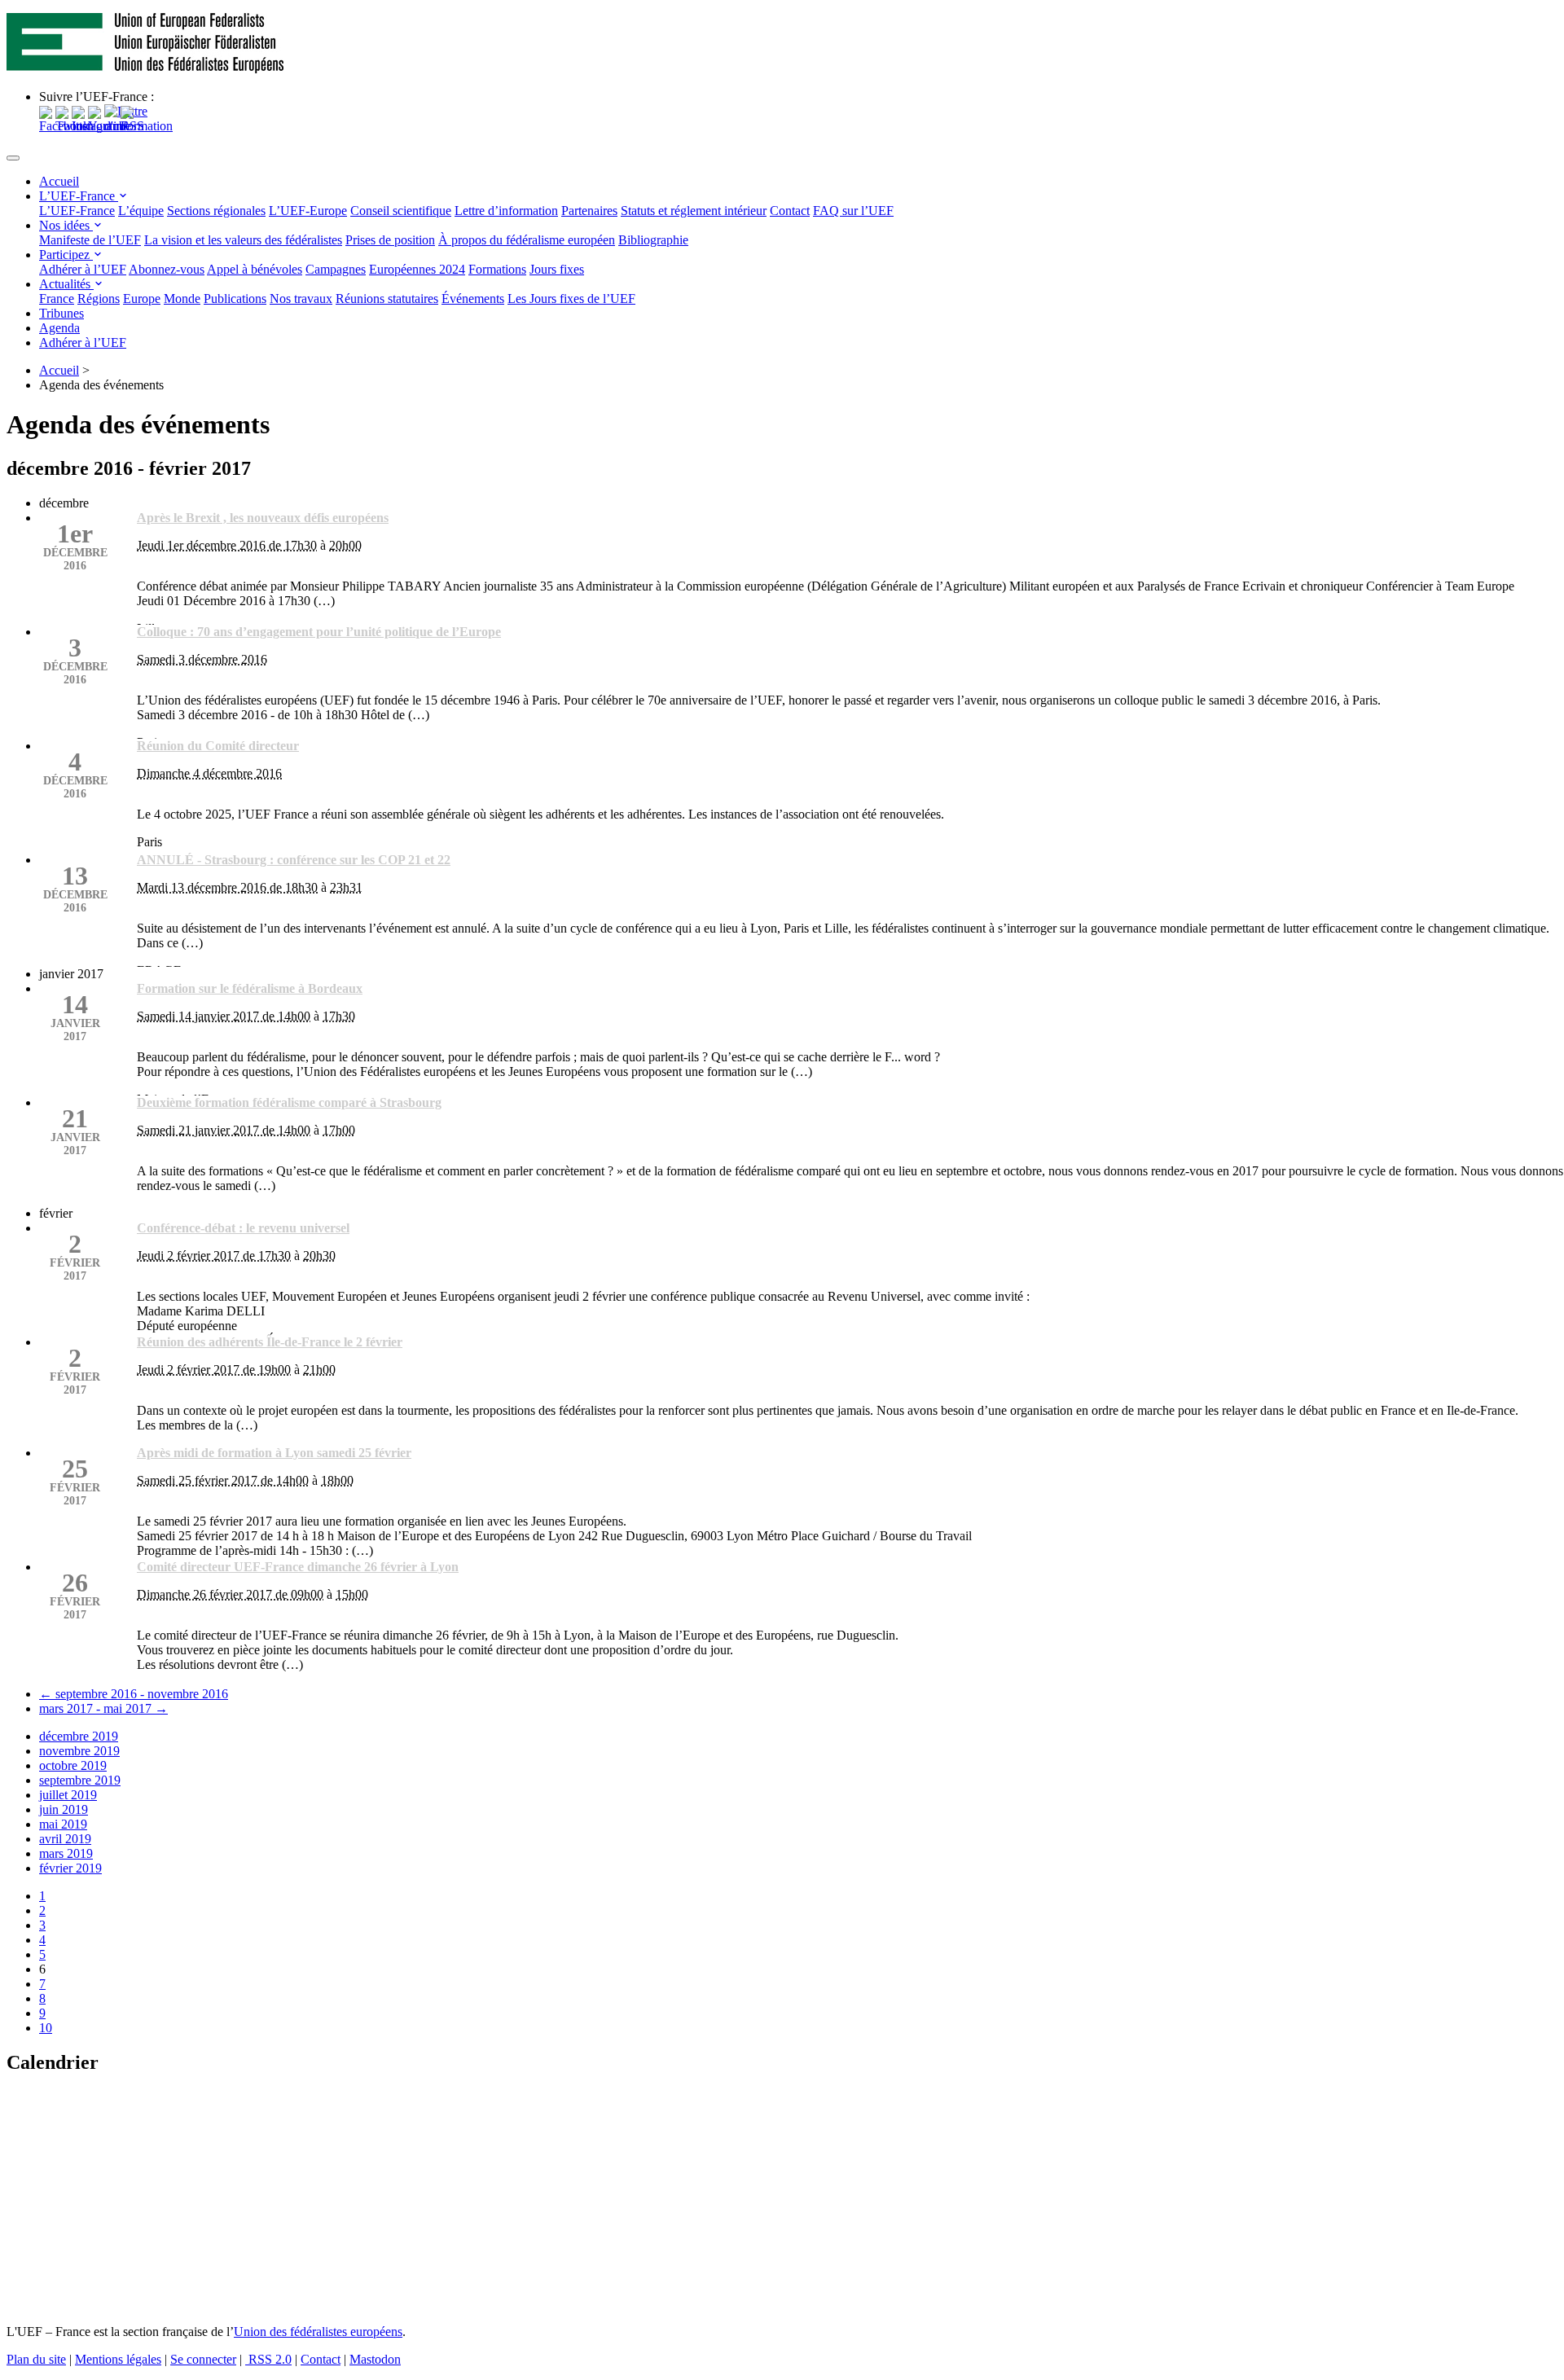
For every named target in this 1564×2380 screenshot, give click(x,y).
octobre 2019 (73, 1765)
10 (46, 2028)
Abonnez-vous (167, 269)
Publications (235, 299)
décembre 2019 (79, 1736)
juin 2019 (64, 1809)
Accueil (59, 181)
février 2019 (70, 1868)
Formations (497, 269)
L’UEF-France (79, 196)
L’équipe (141, 211)
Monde (182, 299)
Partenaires (589, 211)
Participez (66, 255)
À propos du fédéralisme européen (527, 240)
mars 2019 (66, 1853)
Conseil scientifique (401, 211)
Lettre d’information (506, 211)
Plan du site (36, 2359)
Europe (142, 299)
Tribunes (62, 313)
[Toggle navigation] (13, 158)
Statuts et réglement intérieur (694, 211)
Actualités (66, 284)
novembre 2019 (79, 1751)
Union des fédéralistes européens (318, 2332)
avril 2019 (65, 1839)
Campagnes (336, 269)
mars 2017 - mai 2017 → (103, 1708)
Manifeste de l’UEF (90, 240)
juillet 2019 (68, 1795)
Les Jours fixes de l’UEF (571, 299)
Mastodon (375, 2359)
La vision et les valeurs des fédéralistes (243, 240)
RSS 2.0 (268, 2359)
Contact (790, 211)
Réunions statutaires (387, 299)
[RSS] (132, 126)
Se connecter (203, 2359)
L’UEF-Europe (308, 211)
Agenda (59, 328)
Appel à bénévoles (255, 269)
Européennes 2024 (417, 269)
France (57, 299)
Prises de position (390, 240)
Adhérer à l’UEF (83, 269)
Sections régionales (216, 211)
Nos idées (66, 225)
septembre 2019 (80, 1780)
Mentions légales (118, 2359)
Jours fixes (557, 269)
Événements (473, 299)
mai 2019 (63, 1824)
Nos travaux (301, 299)
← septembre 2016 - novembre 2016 (134, 1694)
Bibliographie (653, 240)
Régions (99, 299)
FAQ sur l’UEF (853, 211)
